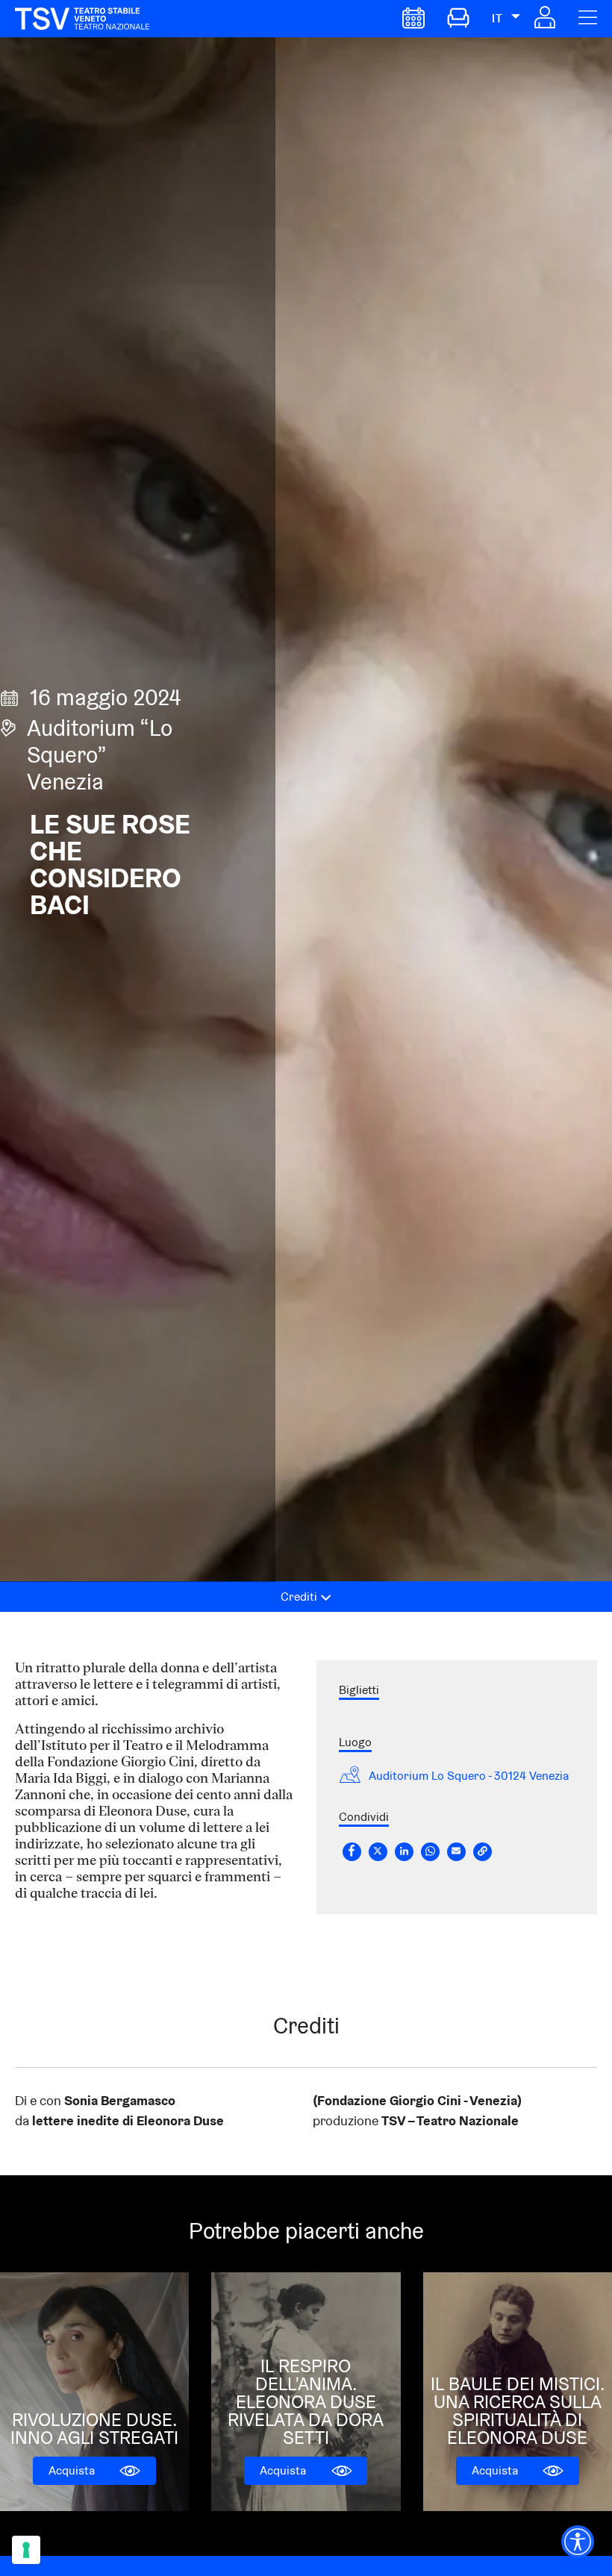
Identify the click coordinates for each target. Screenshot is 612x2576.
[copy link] (483, 1852)
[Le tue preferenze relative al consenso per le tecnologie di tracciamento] (26, 2550)
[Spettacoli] (413, 24)
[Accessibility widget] (578, 2542)
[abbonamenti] (458, 24)
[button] (545, 24)
